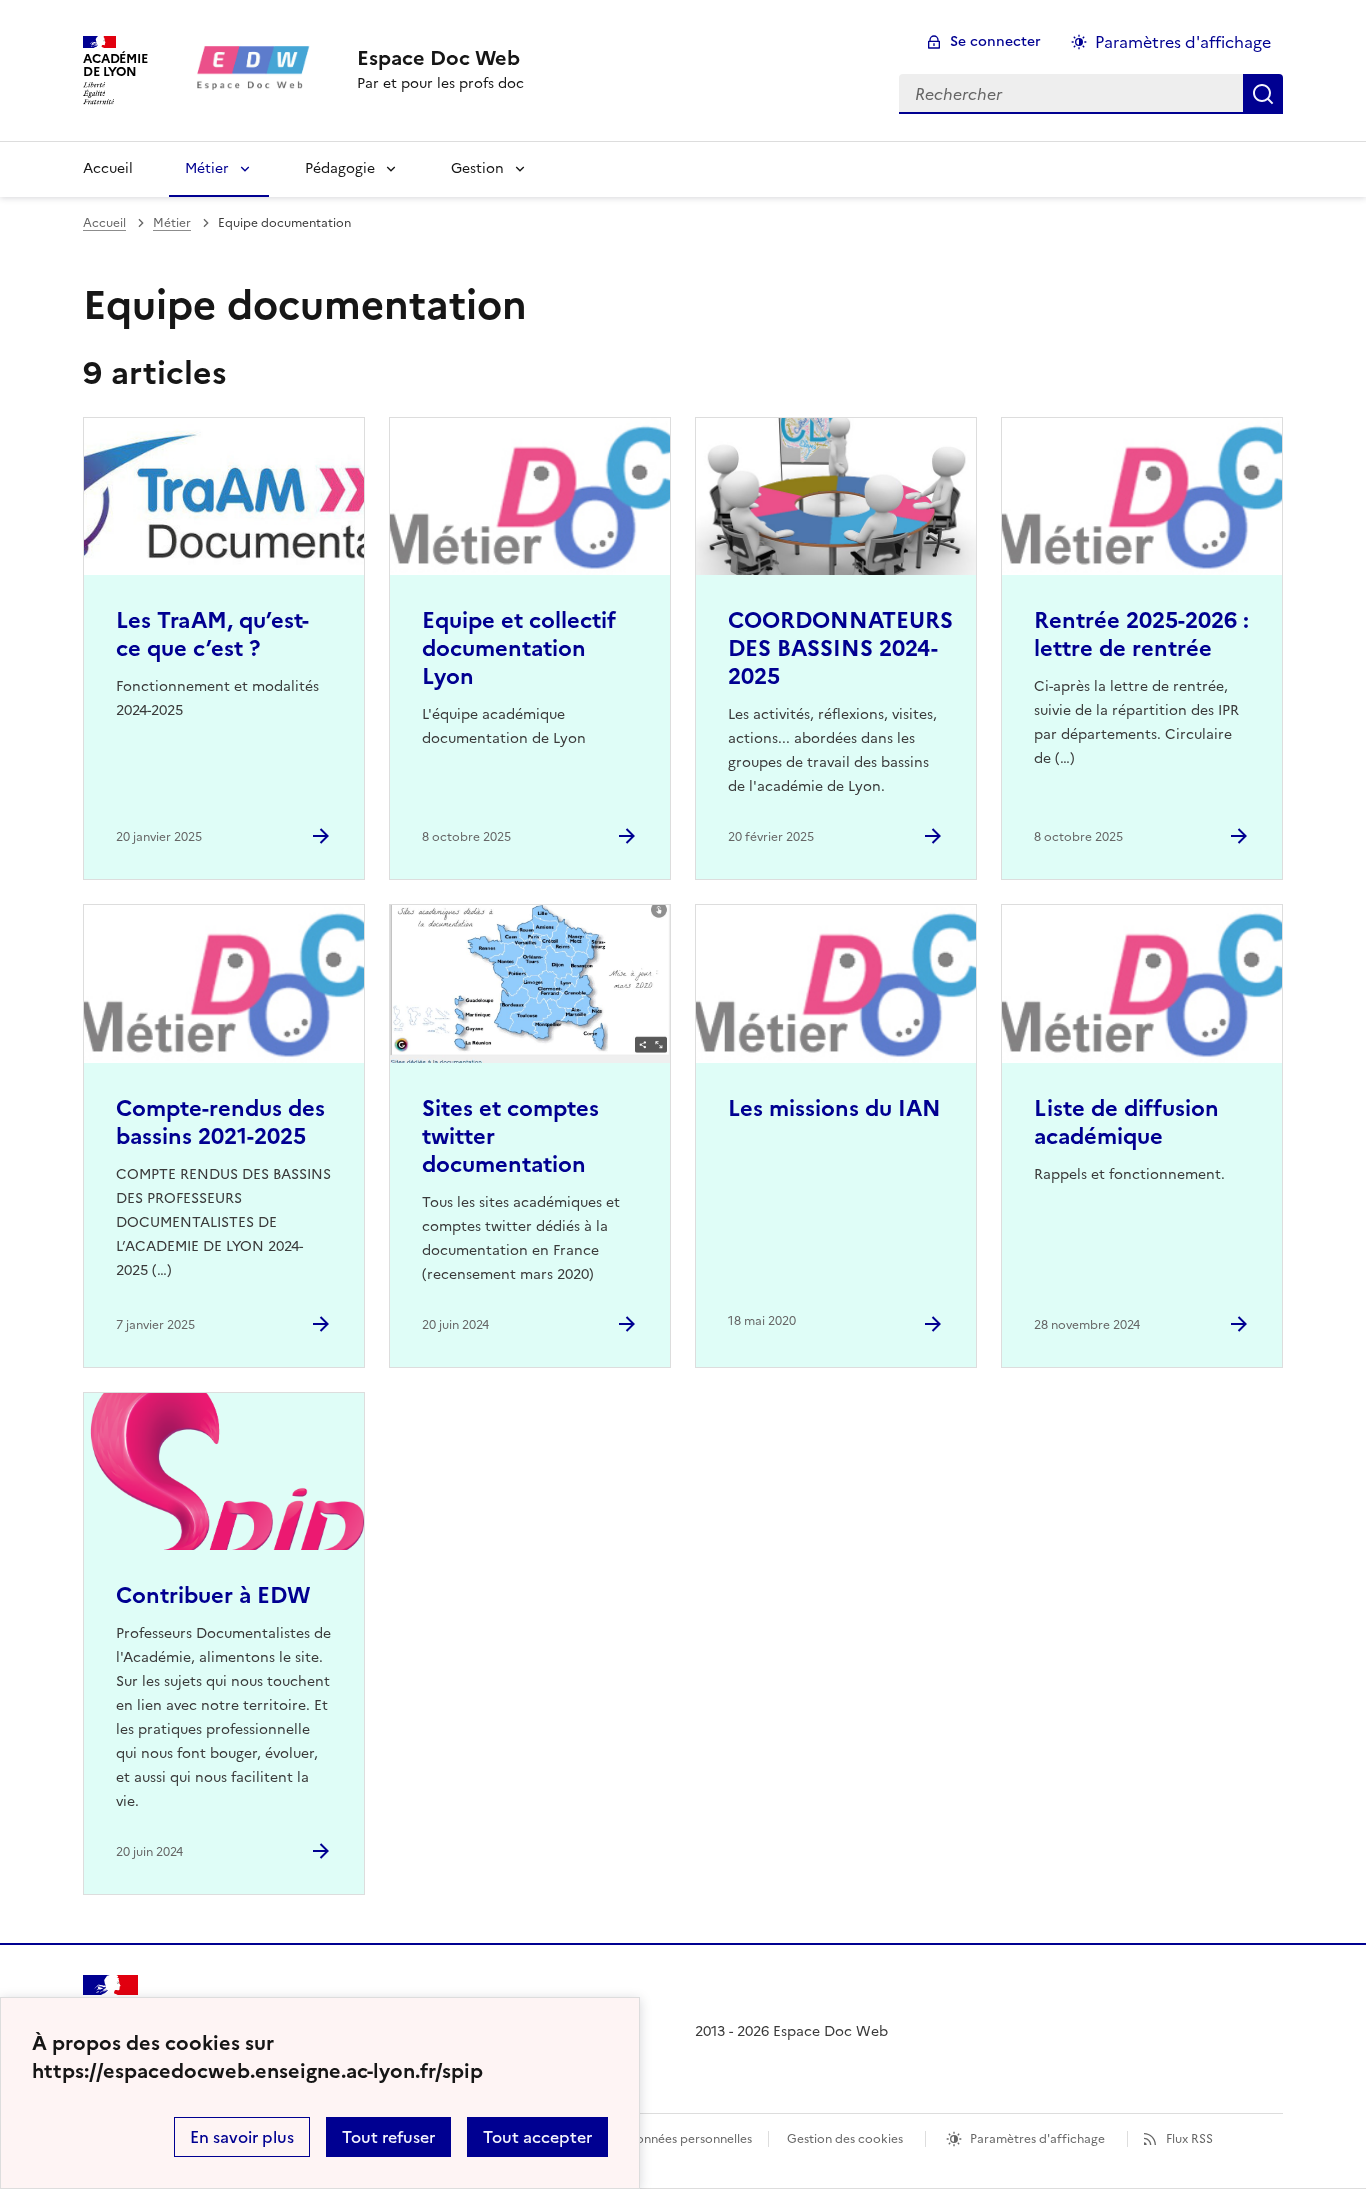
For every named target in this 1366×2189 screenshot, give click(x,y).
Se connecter (995, 41)
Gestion (477, 168)
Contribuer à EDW (213, 1595)
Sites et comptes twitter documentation (510, 1136)
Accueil (108, 168)
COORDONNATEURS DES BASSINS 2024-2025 (840, 648)
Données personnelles (689, 2139)
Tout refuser (388, 2137)
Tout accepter (537, 2137)
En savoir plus (242, 2137)
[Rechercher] (1263, 94)
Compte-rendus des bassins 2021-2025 (220, 1122)
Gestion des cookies (845, 2139)
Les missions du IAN (834, 1108)
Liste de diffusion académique (1126, 1122)
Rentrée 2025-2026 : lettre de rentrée (1141, 634)
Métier (207, 168)
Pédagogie (340, 168)
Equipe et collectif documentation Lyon (519, 648)
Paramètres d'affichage (1183, 42)
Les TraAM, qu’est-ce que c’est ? (212, 634)
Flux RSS (1189, 2139)
